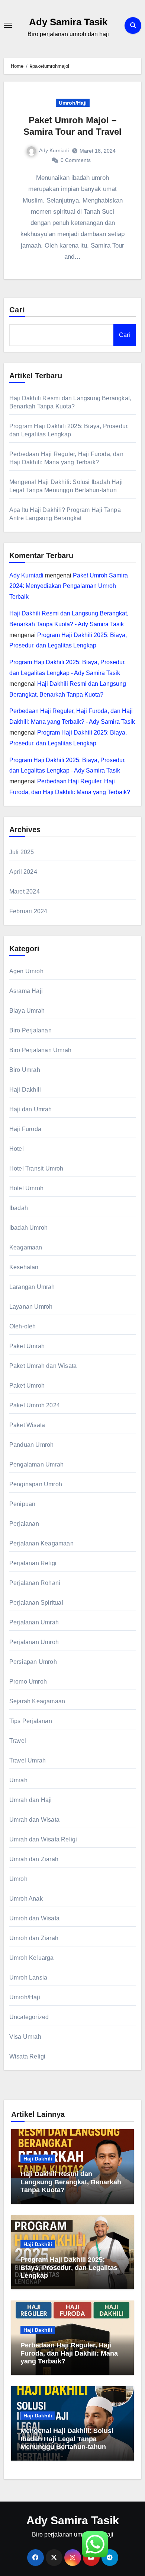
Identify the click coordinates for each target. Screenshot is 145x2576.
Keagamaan (26, 1247)
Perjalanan (24, 1524)
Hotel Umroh (26, 1188)
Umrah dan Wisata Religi (43, 1839)
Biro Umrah (25, 1070)
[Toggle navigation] (8, 25)
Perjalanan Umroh (34, 1642)
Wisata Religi (28, 2056)
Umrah (18, 1780)
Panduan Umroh (32, 1445)
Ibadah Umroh (28, 1228)
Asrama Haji (26, 991)
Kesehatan (24, 1267)
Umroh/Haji (73, 103)
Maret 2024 (25, 891)
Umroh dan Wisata (34, 1918)
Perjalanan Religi (33, 1563)
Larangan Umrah (32, 1287)
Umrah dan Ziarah (34, 1859)
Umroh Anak (26, 1899)
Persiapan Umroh (33, 1662)
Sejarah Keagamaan (37, 1701)
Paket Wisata (27, 1425)
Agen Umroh (26, 971)
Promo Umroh (28, 1682)
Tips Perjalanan (31, 1721)
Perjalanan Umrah (34, 1622)
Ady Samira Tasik (68, 22)
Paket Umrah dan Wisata (43, 1366)
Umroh (18, 1879)
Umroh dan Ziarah (34, 1938)
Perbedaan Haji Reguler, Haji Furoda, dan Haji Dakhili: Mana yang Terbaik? (69, 2353)
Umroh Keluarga (32, 1958)
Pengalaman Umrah (36, 1464)
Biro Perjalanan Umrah (40, 1050)
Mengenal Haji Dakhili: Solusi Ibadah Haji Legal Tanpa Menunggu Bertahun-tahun (67, 2439)
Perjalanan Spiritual (36, 1603)
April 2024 (23, 872)
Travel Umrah (28, 1760)
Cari (17, 310)
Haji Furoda (25, 1129)
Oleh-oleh (23, 1326)
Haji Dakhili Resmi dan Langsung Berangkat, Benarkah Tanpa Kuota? (71, 2182)
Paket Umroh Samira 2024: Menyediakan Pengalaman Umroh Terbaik (69, 586)
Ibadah (19, 1208)
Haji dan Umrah (31, 1109)
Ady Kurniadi (54, 150)
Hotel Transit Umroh (36, 1168)
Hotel (17, 1149)
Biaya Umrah (27, 1011)
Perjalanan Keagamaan (41, 1543)
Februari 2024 (28, 911)
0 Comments (76, 160)
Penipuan (22, 1504)
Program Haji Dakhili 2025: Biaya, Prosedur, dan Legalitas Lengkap (69, 2268)
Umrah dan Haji (31, 1800)
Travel (18, 1741)
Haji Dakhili (25, 1090)
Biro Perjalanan (30, 1030)
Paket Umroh (27, 1386)
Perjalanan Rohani (35, 1583)
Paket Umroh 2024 (35, 1405)
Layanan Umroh (31, 1307)
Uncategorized (29, 2017)
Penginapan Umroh (36, 1484)
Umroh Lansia (28, 1978)
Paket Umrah (27, 1346)
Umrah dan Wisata (34, 1820)
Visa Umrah (25, 2037)
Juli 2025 (22, 852)
